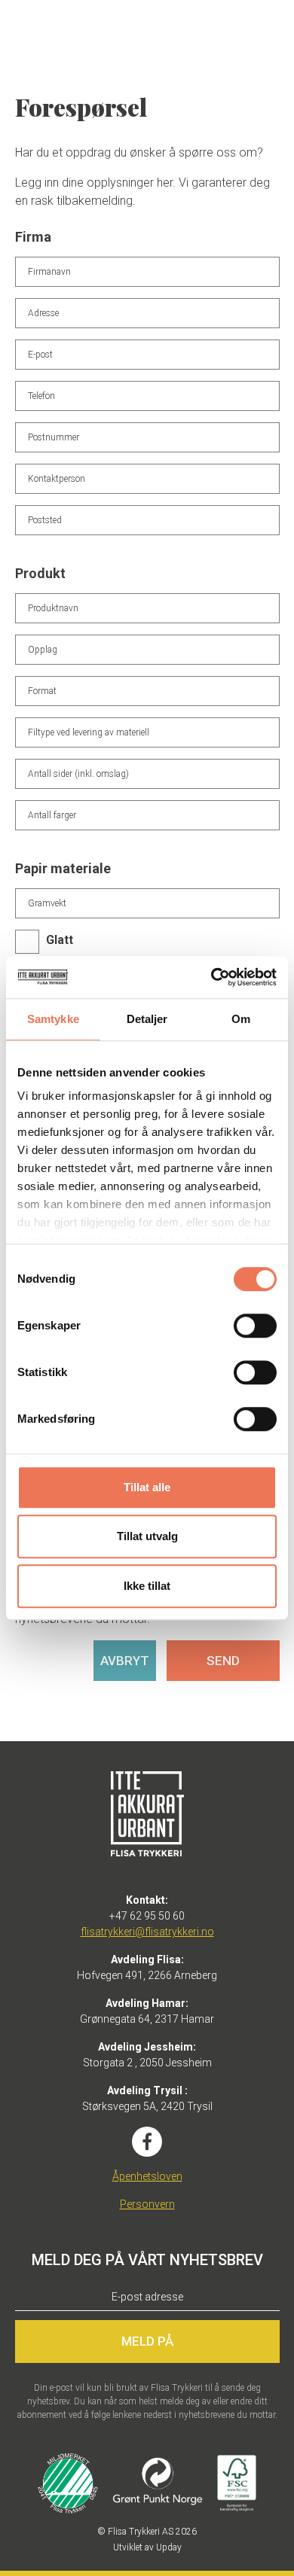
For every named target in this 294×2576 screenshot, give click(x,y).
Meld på (147, 2341)
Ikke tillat (147, 1586)
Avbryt (125, 1661)
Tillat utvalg (147, 1536)
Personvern (147, 2204)
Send (223, 1661)
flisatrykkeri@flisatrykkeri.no (147, 1932)
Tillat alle (147, 1487)
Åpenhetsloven (147, 2176)
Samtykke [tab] (53, 1019)
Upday (169, 2547)
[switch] (255, 1326)
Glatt (60, 940)
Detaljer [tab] (147, 1019)
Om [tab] (241, 1019)
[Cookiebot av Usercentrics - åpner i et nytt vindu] (211, 977)
